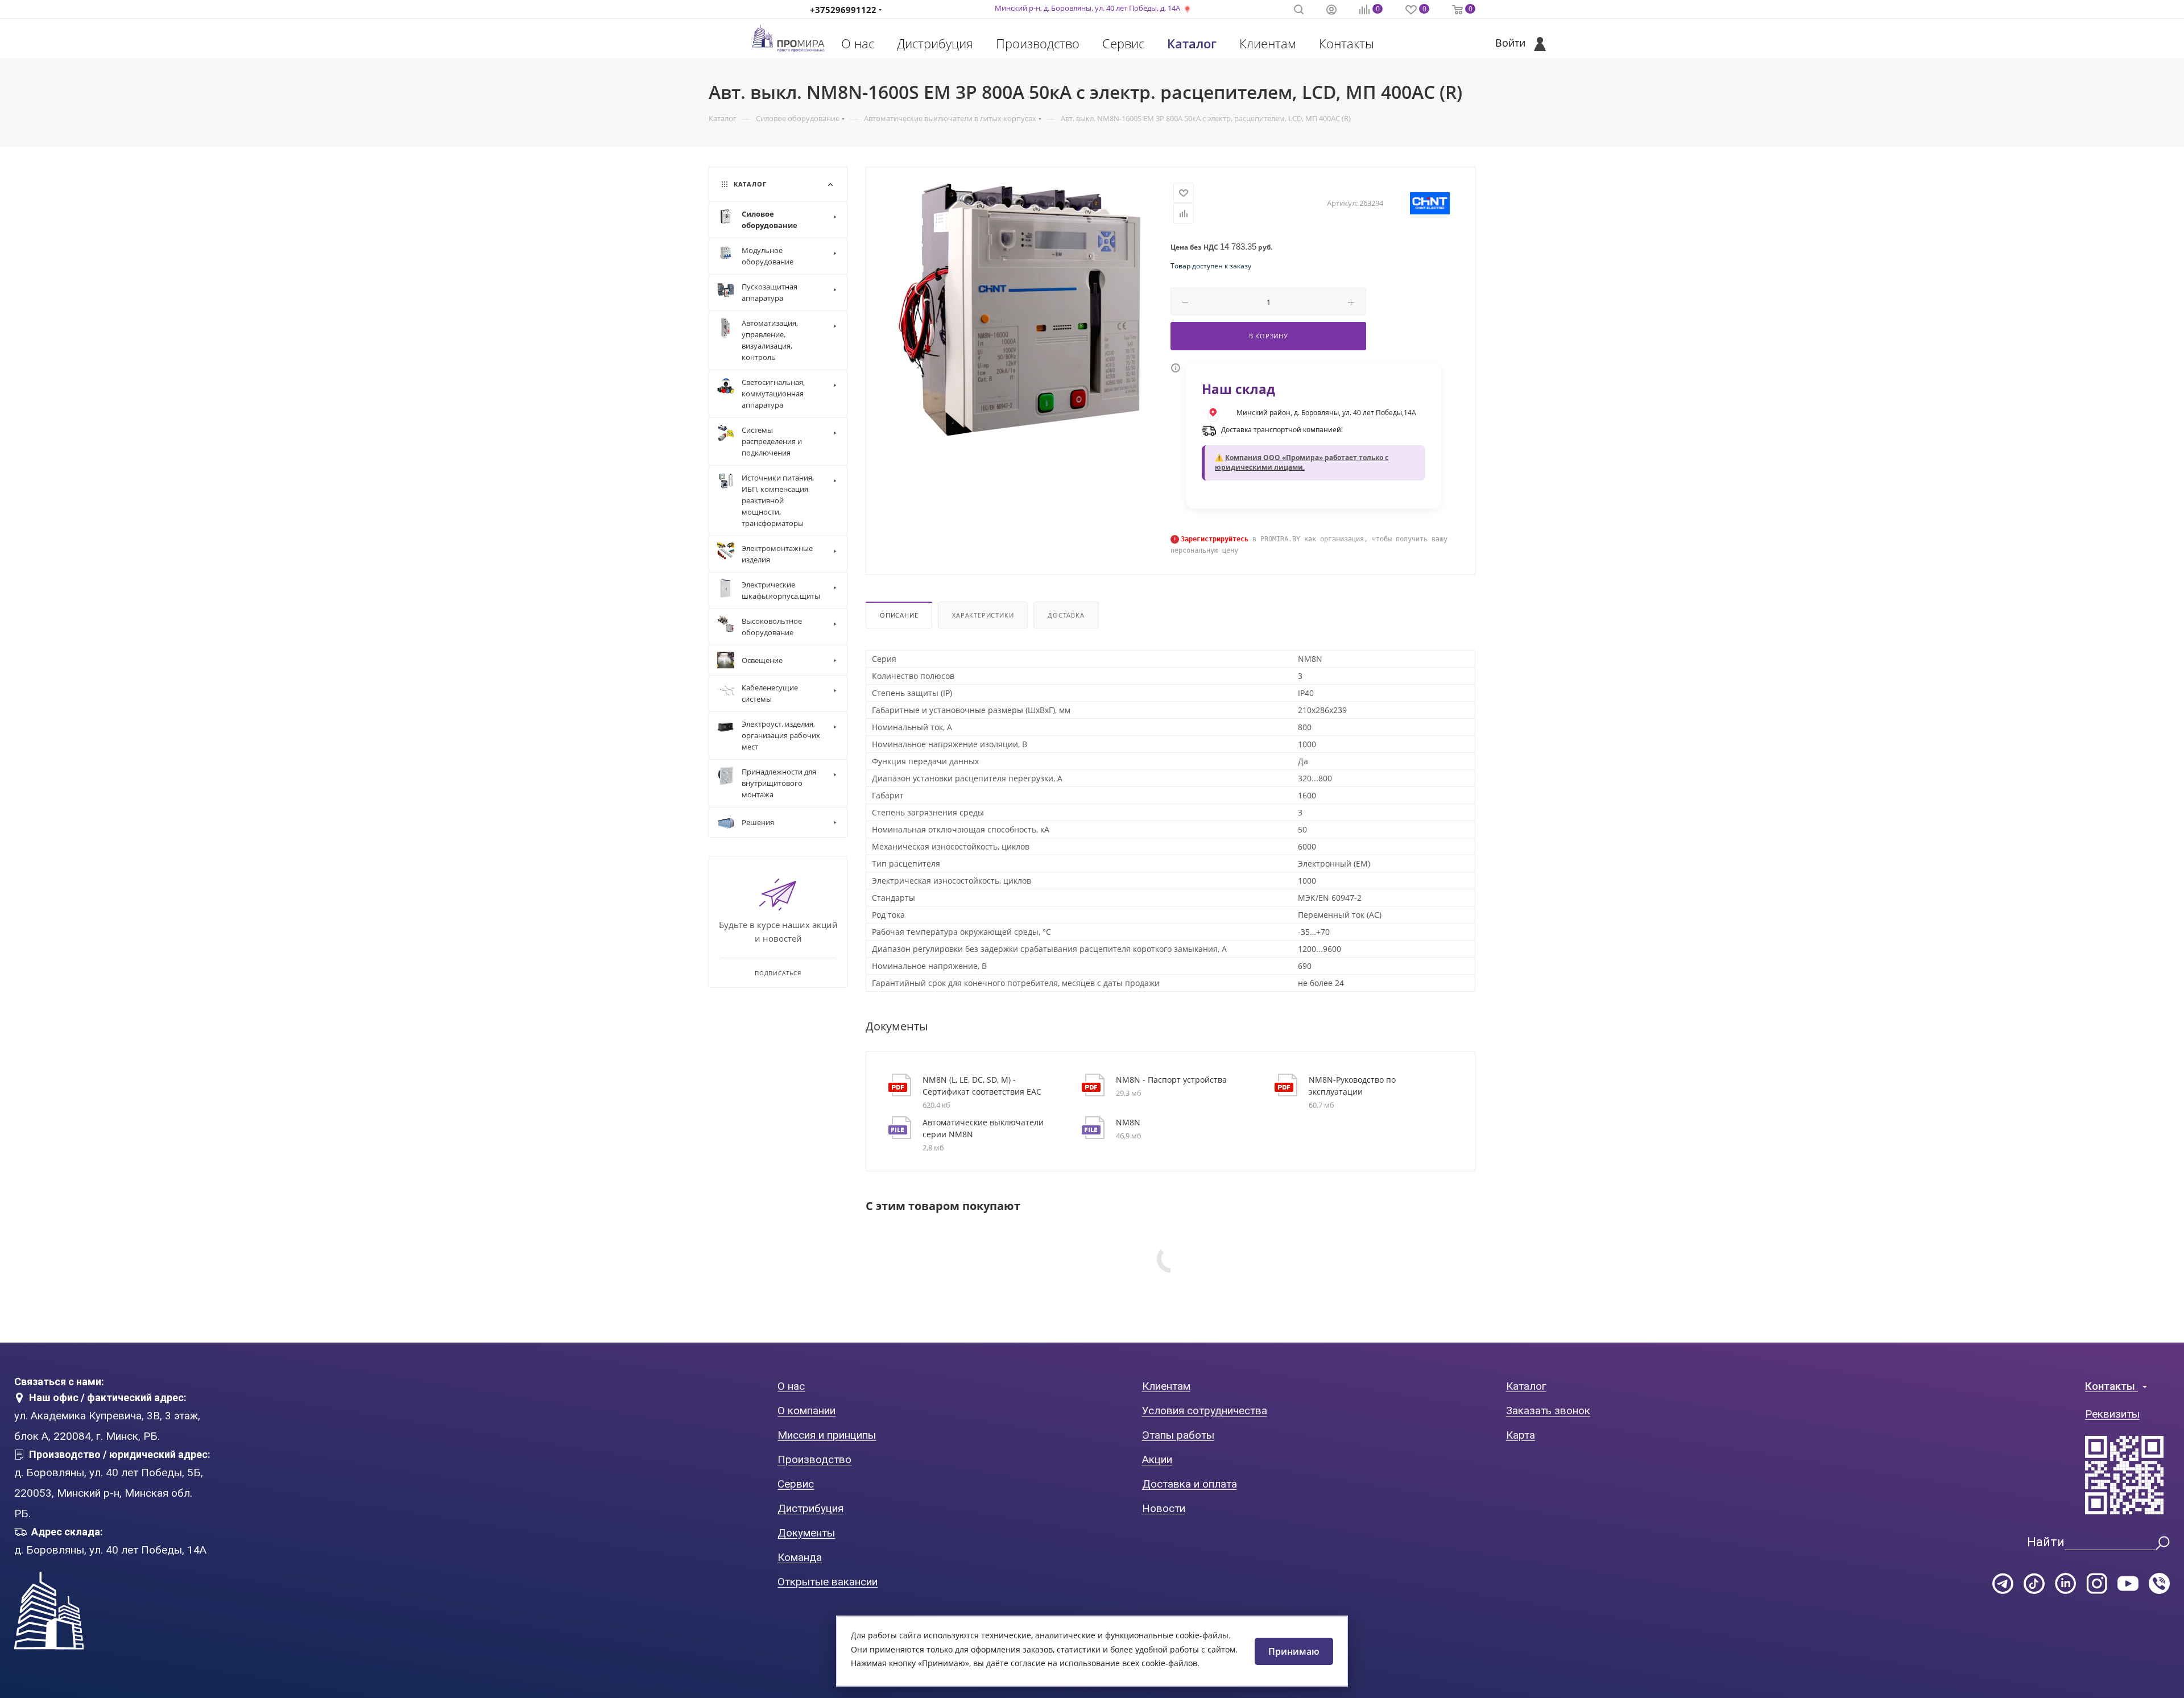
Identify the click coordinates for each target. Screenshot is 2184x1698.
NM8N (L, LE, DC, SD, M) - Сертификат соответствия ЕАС (982, 1086)
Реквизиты (2112, 1414)
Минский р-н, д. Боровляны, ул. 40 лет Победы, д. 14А (1087, 8)
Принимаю (1294, 1651)
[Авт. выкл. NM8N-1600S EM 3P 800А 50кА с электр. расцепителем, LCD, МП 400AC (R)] (1019, 310)
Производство (1038, 43)
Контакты (1347, 43)
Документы (806, 1533)
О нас (858, 43)
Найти (2046, 1542)
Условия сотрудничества (1205, 1411)
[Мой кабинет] (1331, 11)
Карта (1521, 1435)
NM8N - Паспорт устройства (1171, 1080)
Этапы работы (1178, 1435)
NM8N (1128, 1122)
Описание (899, 615)
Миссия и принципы (827, 1435)
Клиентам (1268, 43)
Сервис (1123, 43)
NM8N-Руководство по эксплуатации (1352, 1086)
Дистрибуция (935, 43)
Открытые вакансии (828, 1582)
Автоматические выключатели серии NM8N (983, 1128)
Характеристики (983, 615)
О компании (806, 1411)
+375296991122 (843, 10)
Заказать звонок (1548, 1411)
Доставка (1066, 615)
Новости (1164, 1508)
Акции (1157, 1459)
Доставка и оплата (1190, 1484)
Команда (800, 1557)
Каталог (1192, 43)
